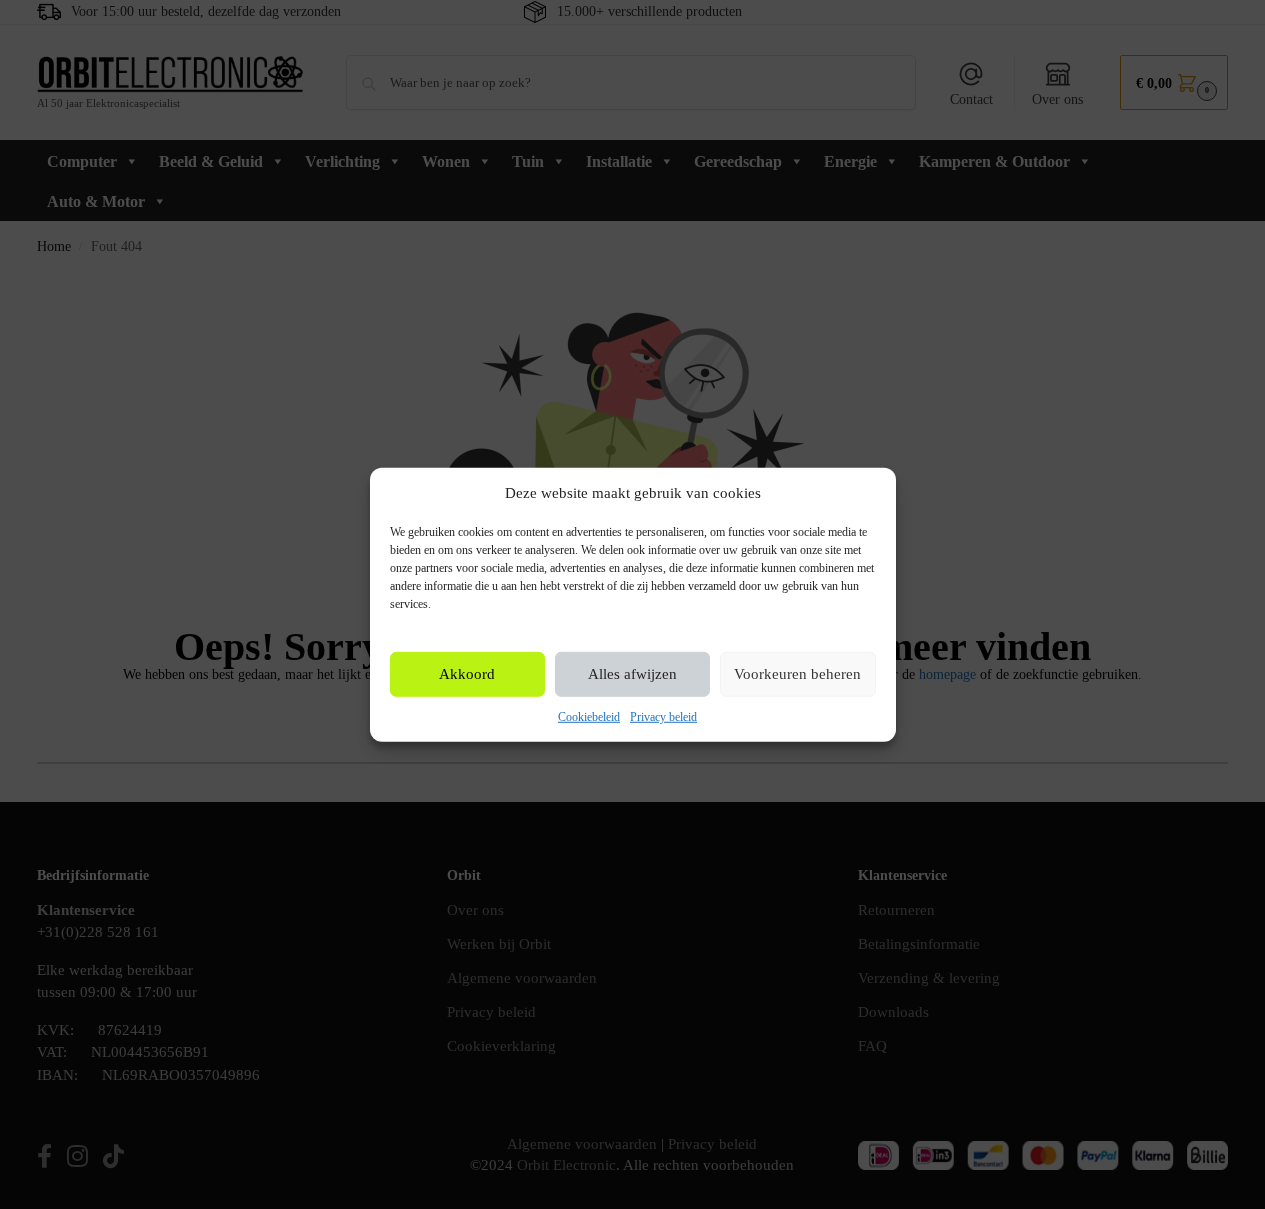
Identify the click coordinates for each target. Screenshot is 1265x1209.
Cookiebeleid (589, 717)
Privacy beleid (663, 717)
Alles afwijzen (632, 674)
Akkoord (467, 674)
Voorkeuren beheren (797, 674)
